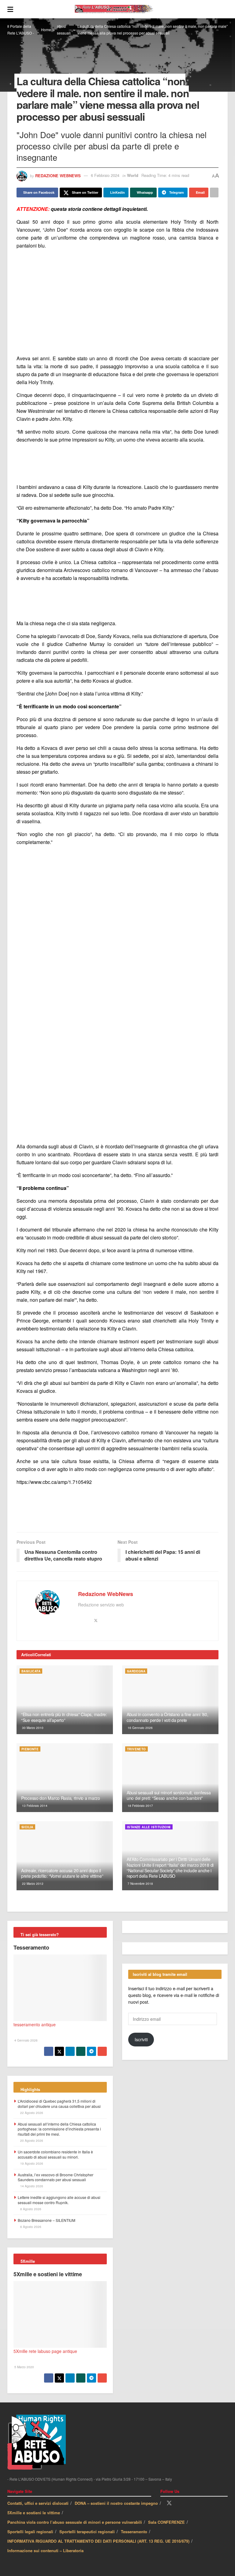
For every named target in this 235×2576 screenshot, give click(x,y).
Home (46, 29)
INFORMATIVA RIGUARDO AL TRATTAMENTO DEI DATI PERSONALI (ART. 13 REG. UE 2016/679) (98, 2541)
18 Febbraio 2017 (140, 1806)
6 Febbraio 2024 (105, 175)
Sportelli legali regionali (30, 2532)
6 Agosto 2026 (30, 2227)
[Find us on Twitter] (169, 2503)
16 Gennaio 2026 (140, 1728)
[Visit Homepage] (121, 9)
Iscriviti (141, 2039)
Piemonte (30, 1749)
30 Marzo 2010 (32, 1728)
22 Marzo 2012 (32, 1884)
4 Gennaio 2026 (26, 2040)
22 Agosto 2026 (31, 2113)
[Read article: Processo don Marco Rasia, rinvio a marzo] (65, 1778)
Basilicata (31, 1671)
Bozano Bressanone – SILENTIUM (47, 2220)
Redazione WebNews (58, 175)
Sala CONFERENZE (166, 2522)
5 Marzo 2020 (24, 2367)
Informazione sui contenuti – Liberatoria (45, 2550)
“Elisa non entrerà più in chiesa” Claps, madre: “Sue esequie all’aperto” (64, 1717)
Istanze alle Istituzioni (149, 1827)
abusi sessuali (64, 29)
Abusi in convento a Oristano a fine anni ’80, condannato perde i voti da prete (167, 1717)
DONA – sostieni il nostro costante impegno (116, 2503)
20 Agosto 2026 (31, 2141)
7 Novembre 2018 (140, 1884)
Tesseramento (31, 1947)
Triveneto (136, 1749)
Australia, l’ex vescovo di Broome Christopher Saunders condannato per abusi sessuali (56, 2177)
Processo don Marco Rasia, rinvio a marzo (61, 1798)
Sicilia (27, 1827)
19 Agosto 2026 (31, 2163)
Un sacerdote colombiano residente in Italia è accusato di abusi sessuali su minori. (55, 2154)
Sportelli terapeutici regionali (87, 2532)
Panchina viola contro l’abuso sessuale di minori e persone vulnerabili (75, 2522)
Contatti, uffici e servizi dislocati (38, 2503)
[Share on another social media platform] (214, 193)
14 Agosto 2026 (31, 2186)
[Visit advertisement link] (117, 302)
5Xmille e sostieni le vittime (48, 2274)
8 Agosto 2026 (30, 2209)
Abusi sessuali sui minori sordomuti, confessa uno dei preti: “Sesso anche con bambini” (169, 1795)
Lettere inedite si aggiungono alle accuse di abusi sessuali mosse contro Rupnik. (59, 2200)
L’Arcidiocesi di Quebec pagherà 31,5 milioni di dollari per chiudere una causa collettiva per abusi (59, 2104)
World (133, 175)
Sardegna (136, 1671)
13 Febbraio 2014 (34, 1806)
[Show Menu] (10, 9)
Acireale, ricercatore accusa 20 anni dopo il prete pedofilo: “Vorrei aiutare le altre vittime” (62, 1873)
